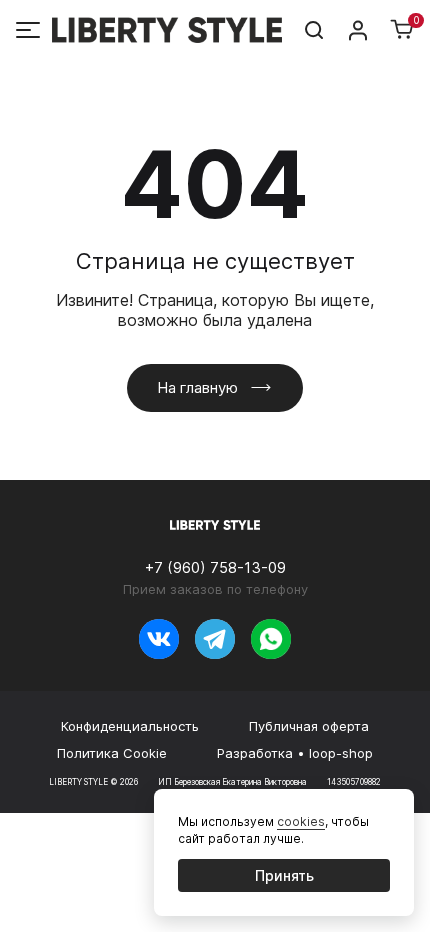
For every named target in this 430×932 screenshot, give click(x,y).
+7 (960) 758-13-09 (215, 567)
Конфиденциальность (130, 726)
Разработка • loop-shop (295, 753)
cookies (301, 821)
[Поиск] (314, 30)
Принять (284, 875)
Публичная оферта (309, 726)
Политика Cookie (112, 753)
